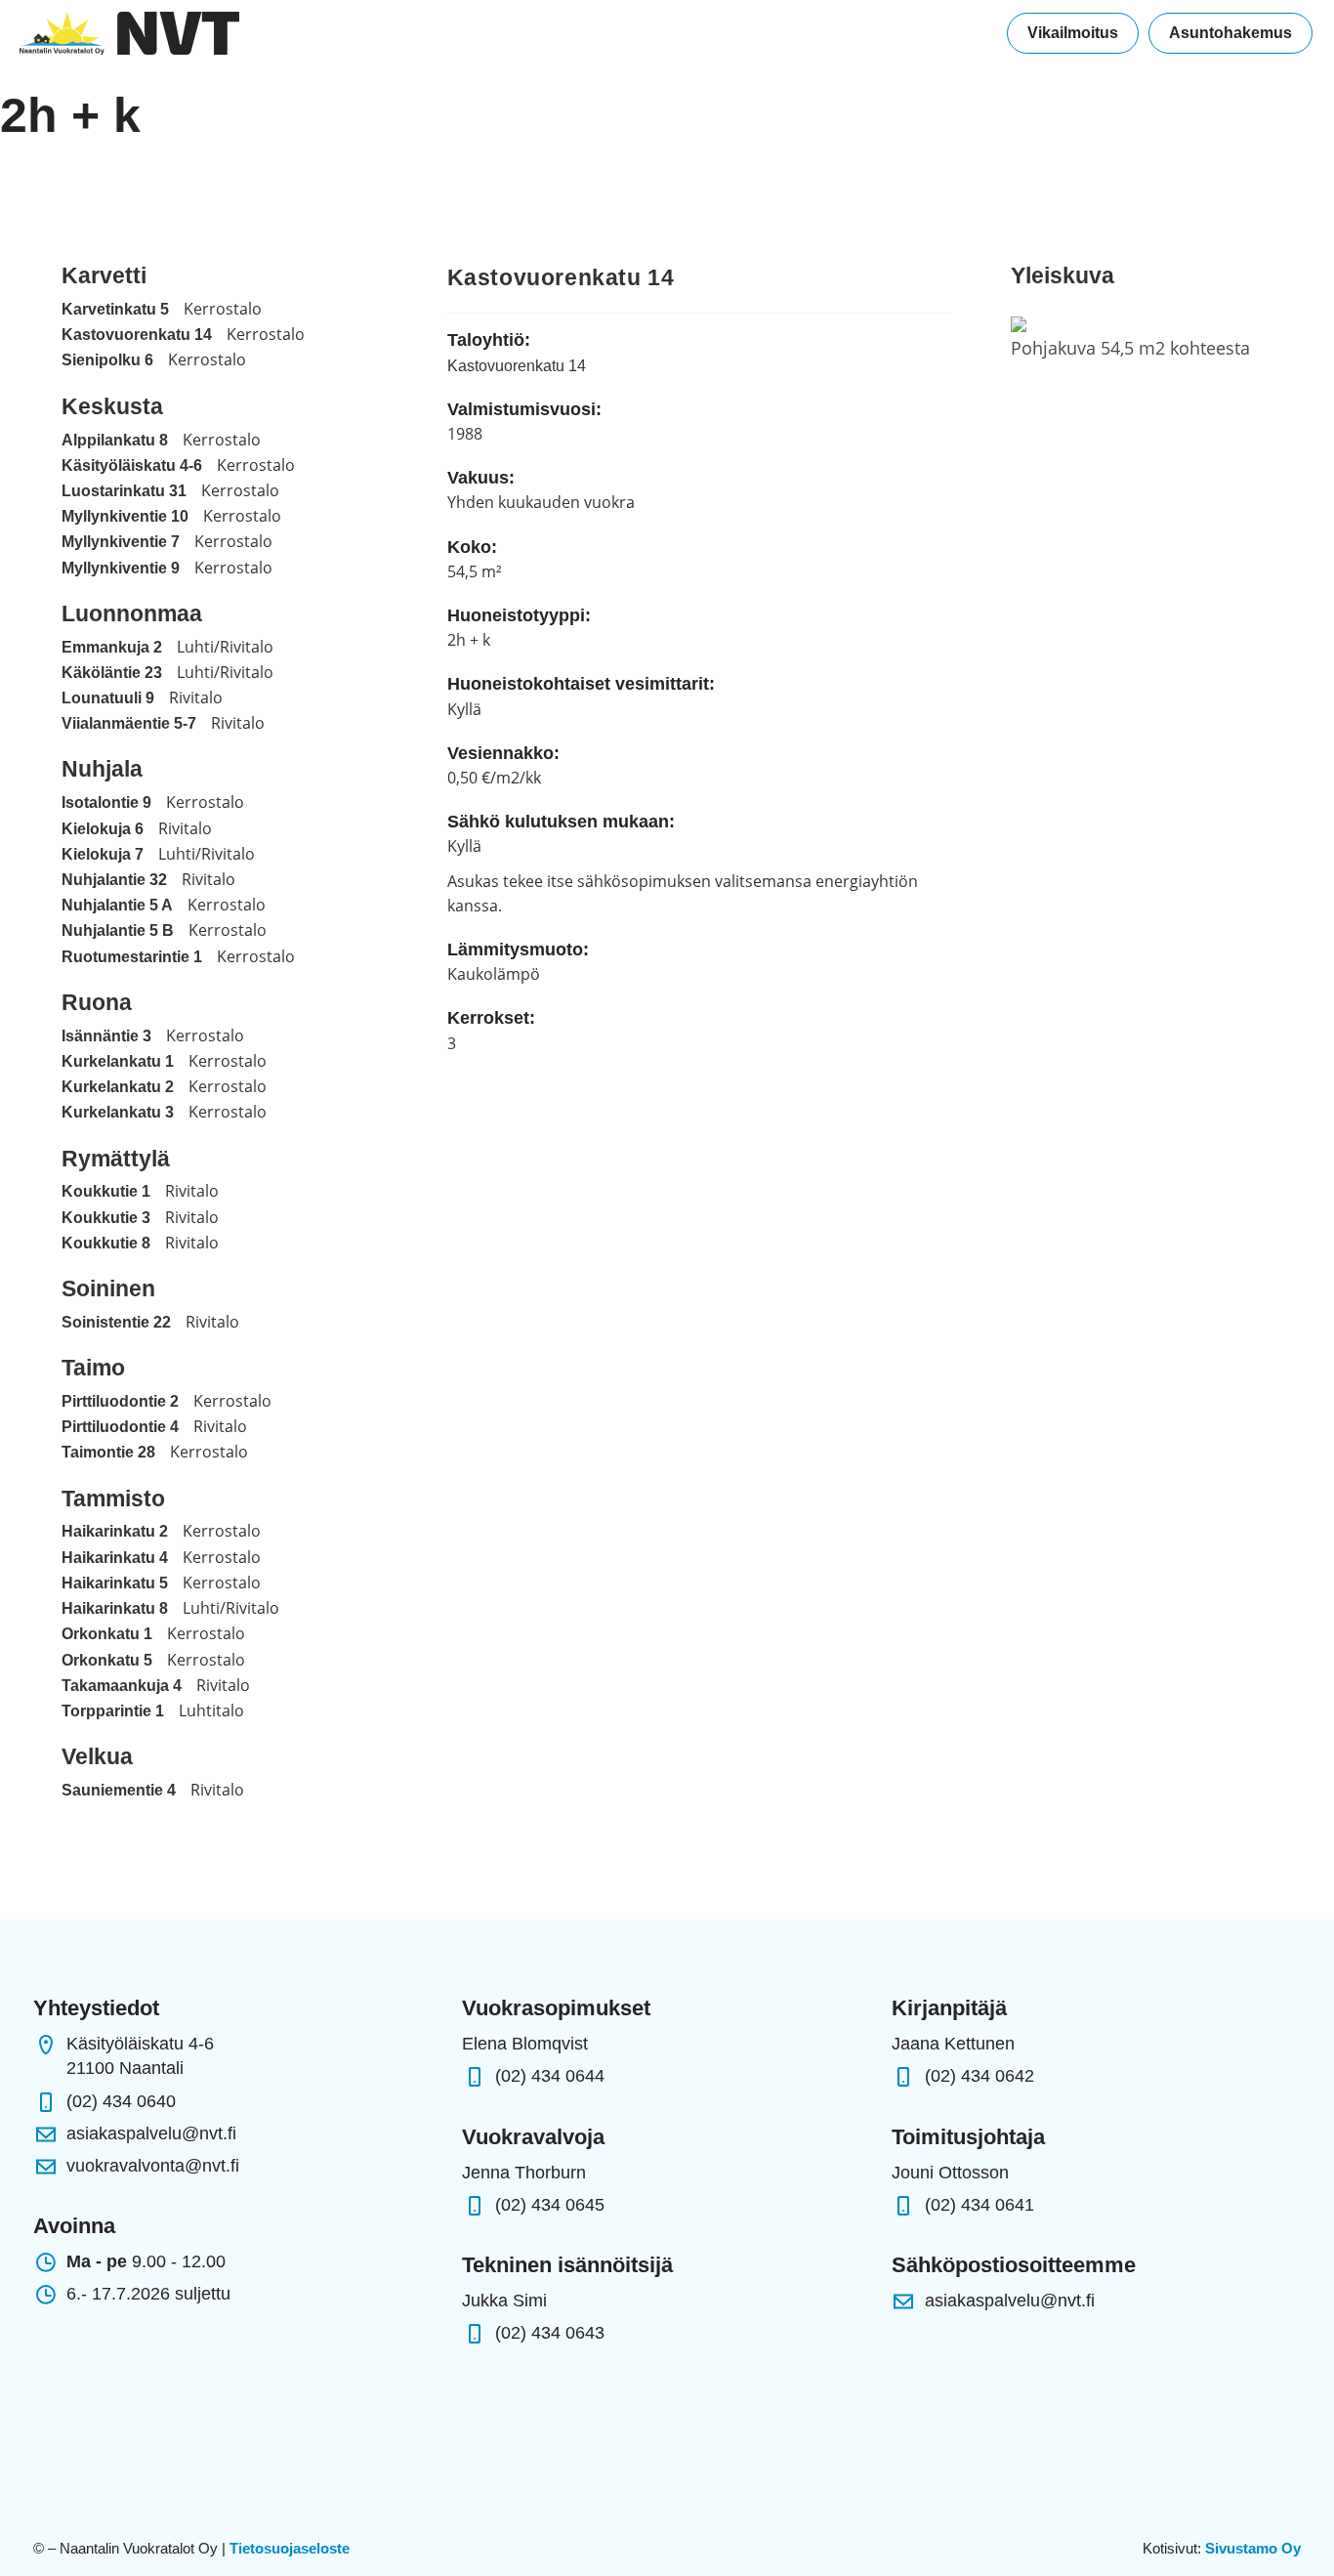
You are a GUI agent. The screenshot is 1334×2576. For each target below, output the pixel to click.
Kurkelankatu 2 (118, 1087)
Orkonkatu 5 (107, 1660)
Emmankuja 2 (112, 647)
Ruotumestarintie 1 (132, 957)
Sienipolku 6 (107, 360)
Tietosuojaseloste (290, 2548)
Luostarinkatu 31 (124, 491)
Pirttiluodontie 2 (120, 1401)
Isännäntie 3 (106, 1036)
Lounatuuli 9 (108, 698)
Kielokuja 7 (103, 854)
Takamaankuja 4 (122, 1686)
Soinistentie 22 (116, 1322)
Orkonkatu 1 (107, 1634)
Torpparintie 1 (113, 1711)
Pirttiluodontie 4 (120, 1427)
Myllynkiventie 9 (121, 568)
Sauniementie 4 (119, 1790)
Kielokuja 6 (103, 829)
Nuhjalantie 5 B (118, 930)
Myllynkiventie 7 (121, 542)
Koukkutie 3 (106, 1218)
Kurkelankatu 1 (118, 1061)
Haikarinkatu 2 (115, 1531)
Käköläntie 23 (112, 673)
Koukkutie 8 (106, 1243)
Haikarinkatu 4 (115, 1558)
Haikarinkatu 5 (115, 1583)
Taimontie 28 (108, 1452)
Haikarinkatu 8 (115, 1608)
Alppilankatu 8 (115, 440)
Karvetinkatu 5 (115, 309)
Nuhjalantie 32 (114, 880)
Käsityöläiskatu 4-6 (132, 465)
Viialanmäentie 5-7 (129, 723)
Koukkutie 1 (106, 1191)
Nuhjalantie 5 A (117, 905)
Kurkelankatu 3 (118, 1112)
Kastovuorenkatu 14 (137, 335)
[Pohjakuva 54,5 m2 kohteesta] (1019, 323)
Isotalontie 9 (106, 802)
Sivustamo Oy (1253, 2548)
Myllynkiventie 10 (125, 516)
